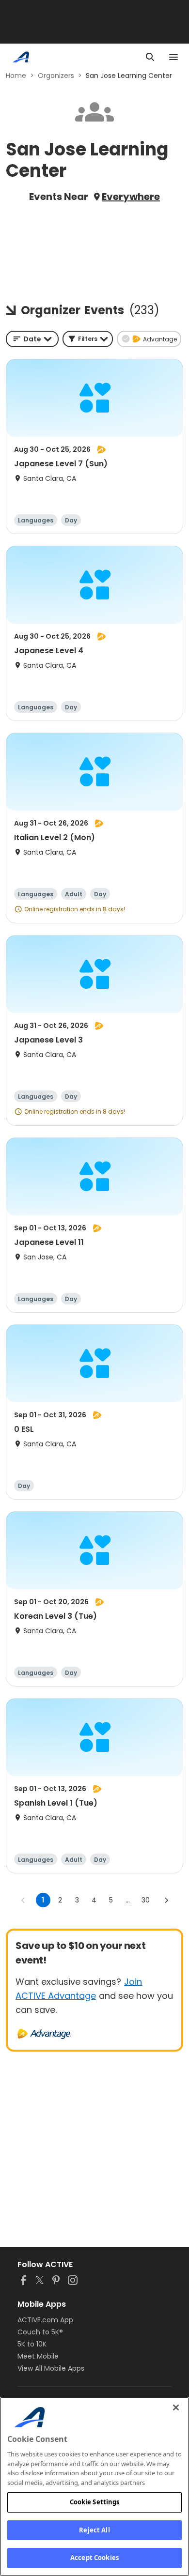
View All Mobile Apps (51, 2368)
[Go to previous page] (23, 1900)
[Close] (176, 2407)
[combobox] (32, 339)
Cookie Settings (95, 2502)
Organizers (56, 76)
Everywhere (131, 197)
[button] (88, 339)
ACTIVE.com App (45, 2320)
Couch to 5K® (40, 2332)
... (128, 1900)
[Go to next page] (166, 1900)
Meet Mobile (38, 2356)
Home (16, 76)
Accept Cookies (94, 2558)
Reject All (94, 2530)
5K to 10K (32, 2344)
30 (146, 1900)
